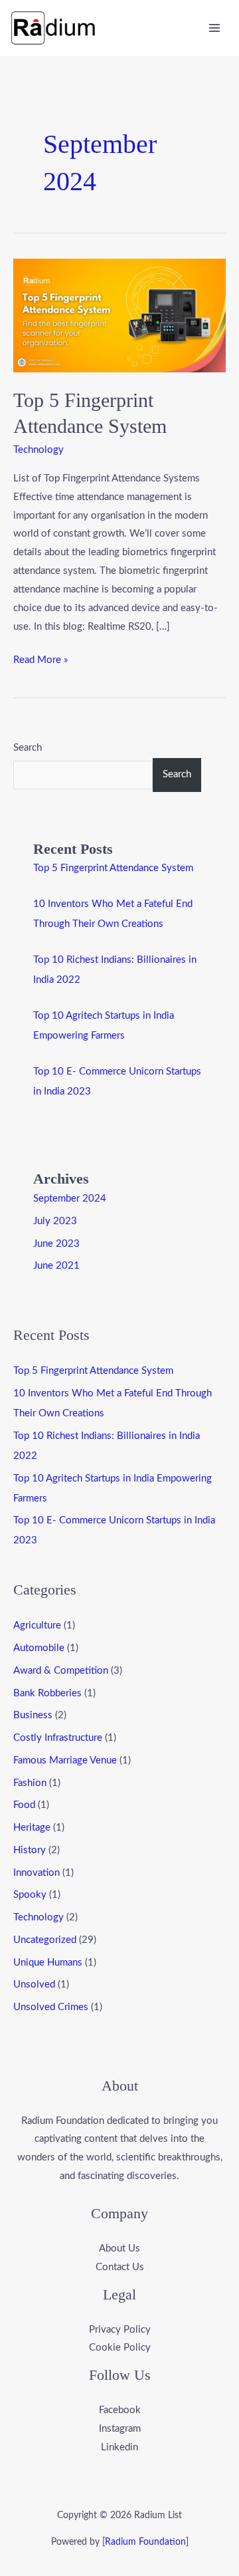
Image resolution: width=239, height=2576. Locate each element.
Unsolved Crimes (51, 2007)
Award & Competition (61, 1671)
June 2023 (56, 1244)
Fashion (30, 1783)
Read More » (40, 658)
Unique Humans (48, 1963)
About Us (119, 2249)
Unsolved (34, 1985)
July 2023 (55, 1221)
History (30, 1850)
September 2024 (70, 1199)
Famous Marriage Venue (65, 1760)
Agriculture (37, 1625)
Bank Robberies (47, 1693)
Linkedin (119, 2447)
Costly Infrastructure (58, 1738)
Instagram (120, 2429)
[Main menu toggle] (215, 28)
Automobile (39, 1648)
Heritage (32, 1828)
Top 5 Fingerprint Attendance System (113, 868)
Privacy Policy (120, 2330)
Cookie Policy (120, 2348)
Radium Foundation (145, 2542)
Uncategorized (45, 1940)
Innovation (37, 1873)
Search (28, 748)
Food (24, 1805)
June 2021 (56, 1266)
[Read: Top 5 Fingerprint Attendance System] (119, 315)
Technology (39, 450)
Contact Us (120, 2267)
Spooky (30, 1895)
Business (33, 1715)
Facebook (120, 2410)
